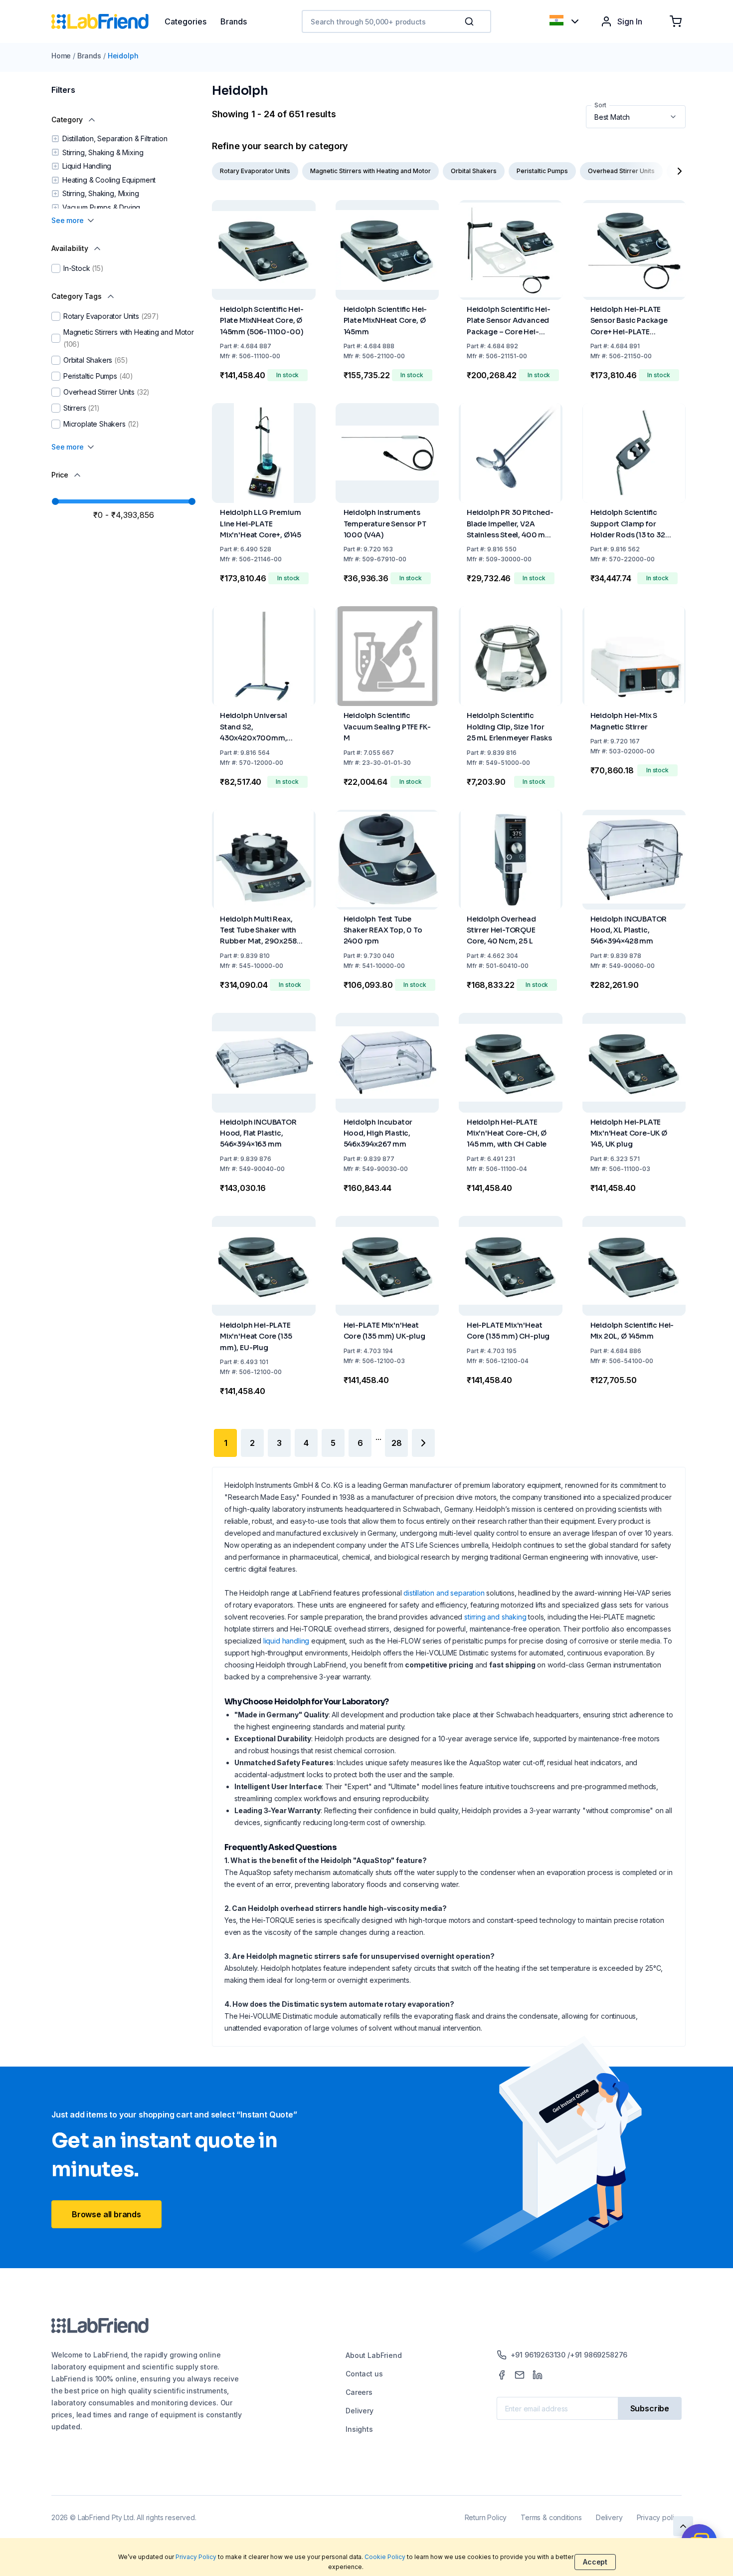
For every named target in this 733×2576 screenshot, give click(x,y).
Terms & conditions (551, 2517)
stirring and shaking (495, 1617)
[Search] (470, 21)
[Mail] (520, 2375)
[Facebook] (502, 2375)
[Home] (108, 21)
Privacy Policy (196, 2557)
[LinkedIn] (538, 2375)
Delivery (360, 2411)
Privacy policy (659, 2517)
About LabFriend (373, 2355)
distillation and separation (444, 1593)
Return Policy (486, 2517)
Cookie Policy (385, 2557)
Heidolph (123, 56)
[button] (471, 21)
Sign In (630, 21)
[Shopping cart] (676, 21)
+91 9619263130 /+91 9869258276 (569, 2355)
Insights (359, 2429)
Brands (89, 56)
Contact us (364, 2374)
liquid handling (286, 1641)
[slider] (55, 501)
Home (61, 56)
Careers (359, 2392)
